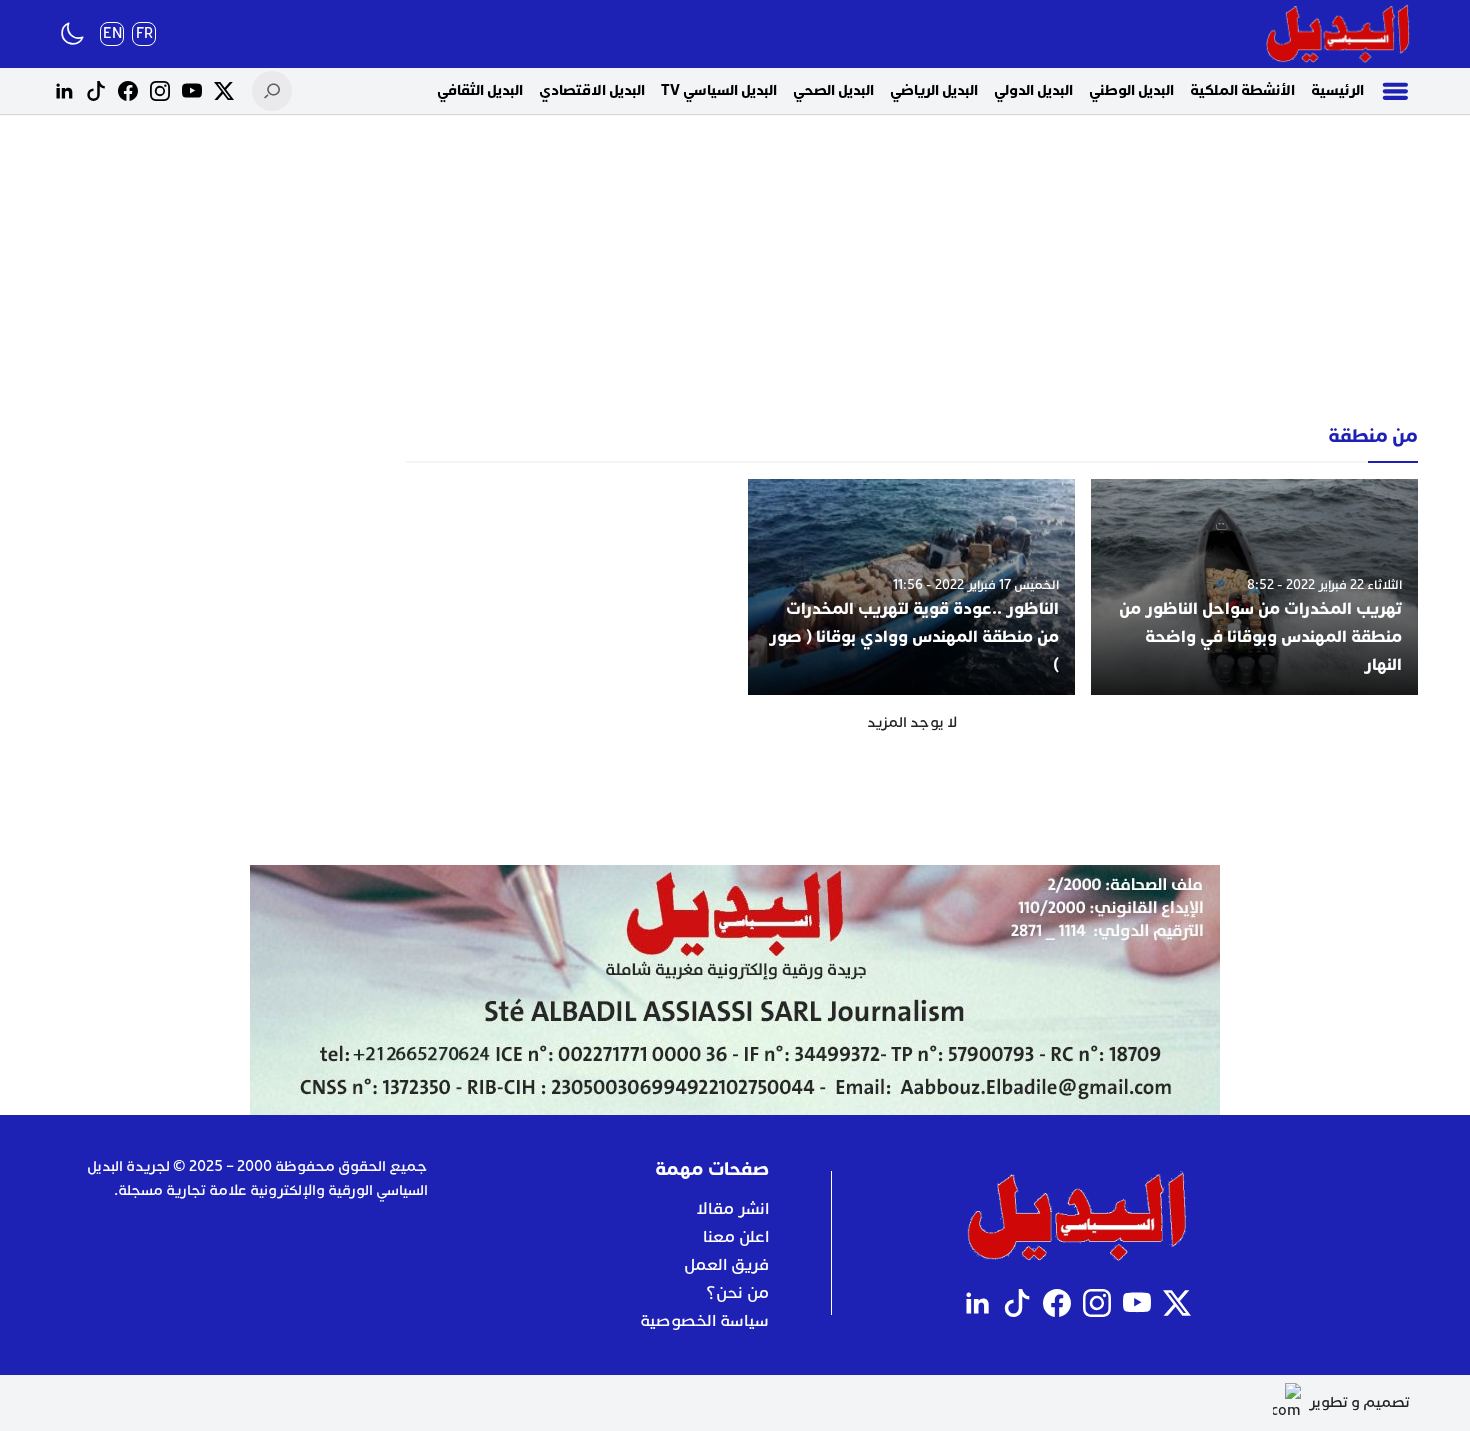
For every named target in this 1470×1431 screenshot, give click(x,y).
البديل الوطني (1131, 90)
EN (112, 33)
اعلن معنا (736, 1237)
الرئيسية (1337, 90)
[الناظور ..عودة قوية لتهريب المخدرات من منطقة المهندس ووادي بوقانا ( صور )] (911, 587)
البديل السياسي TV (719, 90)
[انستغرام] (160, 91)
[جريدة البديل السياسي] (1338, 34)
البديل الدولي (1033, 90)
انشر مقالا (732, 1209)
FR (144, 33)
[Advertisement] (735, 270)
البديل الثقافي (480, 90)
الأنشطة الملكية (1242, 90)
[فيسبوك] (128, 91)
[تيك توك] (96, 91)
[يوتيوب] (192, 91)
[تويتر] (224, 91)
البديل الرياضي (934, 90)
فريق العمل (726, 1265)
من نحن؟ (737, 1293)
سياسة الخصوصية (704, 1321)
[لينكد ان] (64, 91)
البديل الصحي (833, 90)
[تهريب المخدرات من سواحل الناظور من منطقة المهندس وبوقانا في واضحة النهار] (1254, 587)
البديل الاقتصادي (592, 90)
